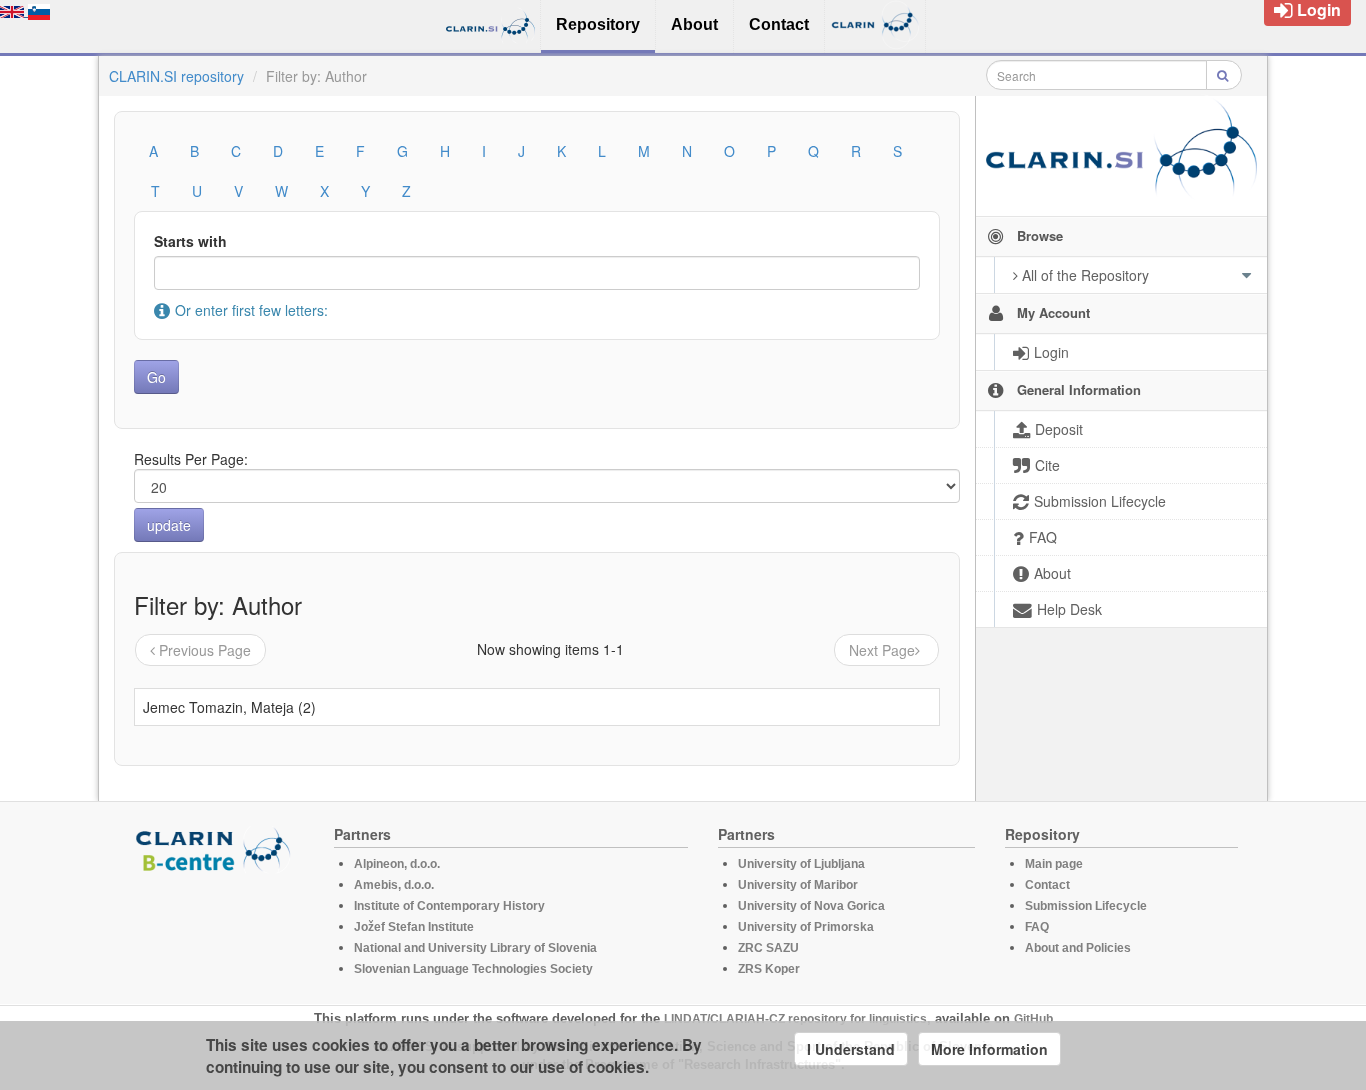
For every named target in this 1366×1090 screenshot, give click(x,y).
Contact (1047, 885)
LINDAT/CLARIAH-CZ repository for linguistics (795, 1019)
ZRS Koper (769, 969)
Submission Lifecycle (1086, 906)
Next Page (882, 650)
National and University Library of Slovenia (475, 948)
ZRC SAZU (768, 948)
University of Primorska (806, 927)
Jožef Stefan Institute (414, 927)
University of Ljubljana (801, 864)
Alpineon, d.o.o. (397, 864)
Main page (1054, 864)
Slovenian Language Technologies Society (473, 969)
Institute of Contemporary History (449, 906)
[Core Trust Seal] (216, 930)
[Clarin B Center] (216, 848)
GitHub (1033, 1019)
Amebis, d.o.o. (394, 885)
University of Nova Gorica (811, 906)
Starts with (190, 241)
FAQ (1037, 927)
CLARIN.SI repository (176, 76)
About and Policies (1078, 948)
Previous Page (205, 650)
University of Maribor (798, 885)
